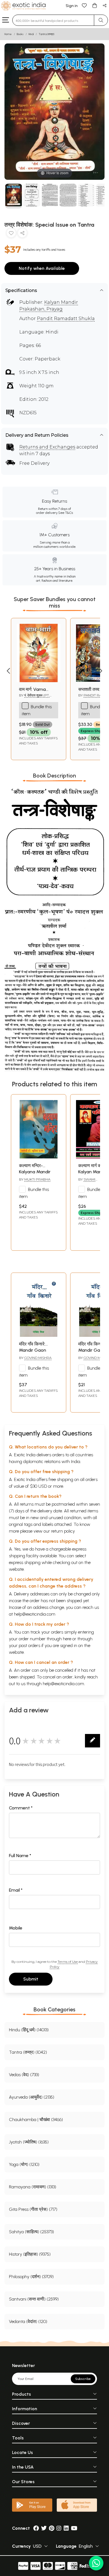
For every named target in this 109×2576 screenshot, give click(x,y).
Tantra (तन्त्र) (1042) (28, 2052)
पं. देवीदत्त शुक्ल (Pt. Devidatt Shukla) (35, 698)
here (67, 1639)
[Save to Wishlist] (11, 234)
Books (20, 34)
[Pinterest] (52, 2528)
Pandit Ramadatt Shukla (66, 318)
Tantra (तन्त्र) (46, 34)
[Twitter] (44, 2528)
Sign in (72, 6)
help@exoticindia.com (35, 1614)
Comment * (21, 1808)
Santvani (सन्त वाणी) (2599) (34, 2299)
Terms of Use (68, 1962)
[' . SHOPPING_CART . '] (94, 5)
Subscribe (83, 2379)
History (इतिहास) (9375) (30, 2254)
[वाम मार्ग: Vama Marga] (39, 681)
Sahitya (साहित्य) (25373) (31, 2232)
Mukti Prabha (37, 1179)
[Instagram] (59, 2528)
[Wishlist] (84, 5)
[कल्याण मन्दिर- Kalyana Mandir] (39, 1157)
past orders (29, 1645)
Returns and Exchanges (47, 447)
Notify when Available (42, 268)
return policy (63, 1531)
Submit (31, 1979)
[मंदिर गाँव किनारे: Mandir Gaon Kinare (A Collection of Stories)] (39, 1335)
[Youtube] (74, 2528)
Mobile (16, 1928)
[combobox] (53, 20)
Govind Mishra (38, 1358)
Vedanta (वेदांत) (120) (28, 2321)
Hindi (31, 34)
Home (8, 34)
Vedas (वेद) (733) (24, 2075)
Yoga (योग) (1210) (24, 2164)
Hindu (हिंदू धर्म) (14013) (29, 2030)
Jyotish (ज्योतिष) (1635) (29, 2142)
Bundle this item (34, 1193)
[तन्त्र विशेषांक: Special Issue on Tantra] (14, 196)
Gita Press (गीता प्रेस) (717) (33, 2209)
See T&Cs (66, 513)
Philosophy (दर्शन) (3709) (31, 2277)
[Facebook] (36, 2528)
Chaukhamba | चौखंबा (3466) (36, 2120)
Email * (16, 1890)
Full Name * (20, 1856)
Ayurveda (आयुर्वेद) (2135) (32, 2097)
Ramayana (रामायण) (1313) (33, 2187)
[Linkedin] (66, 2528)
